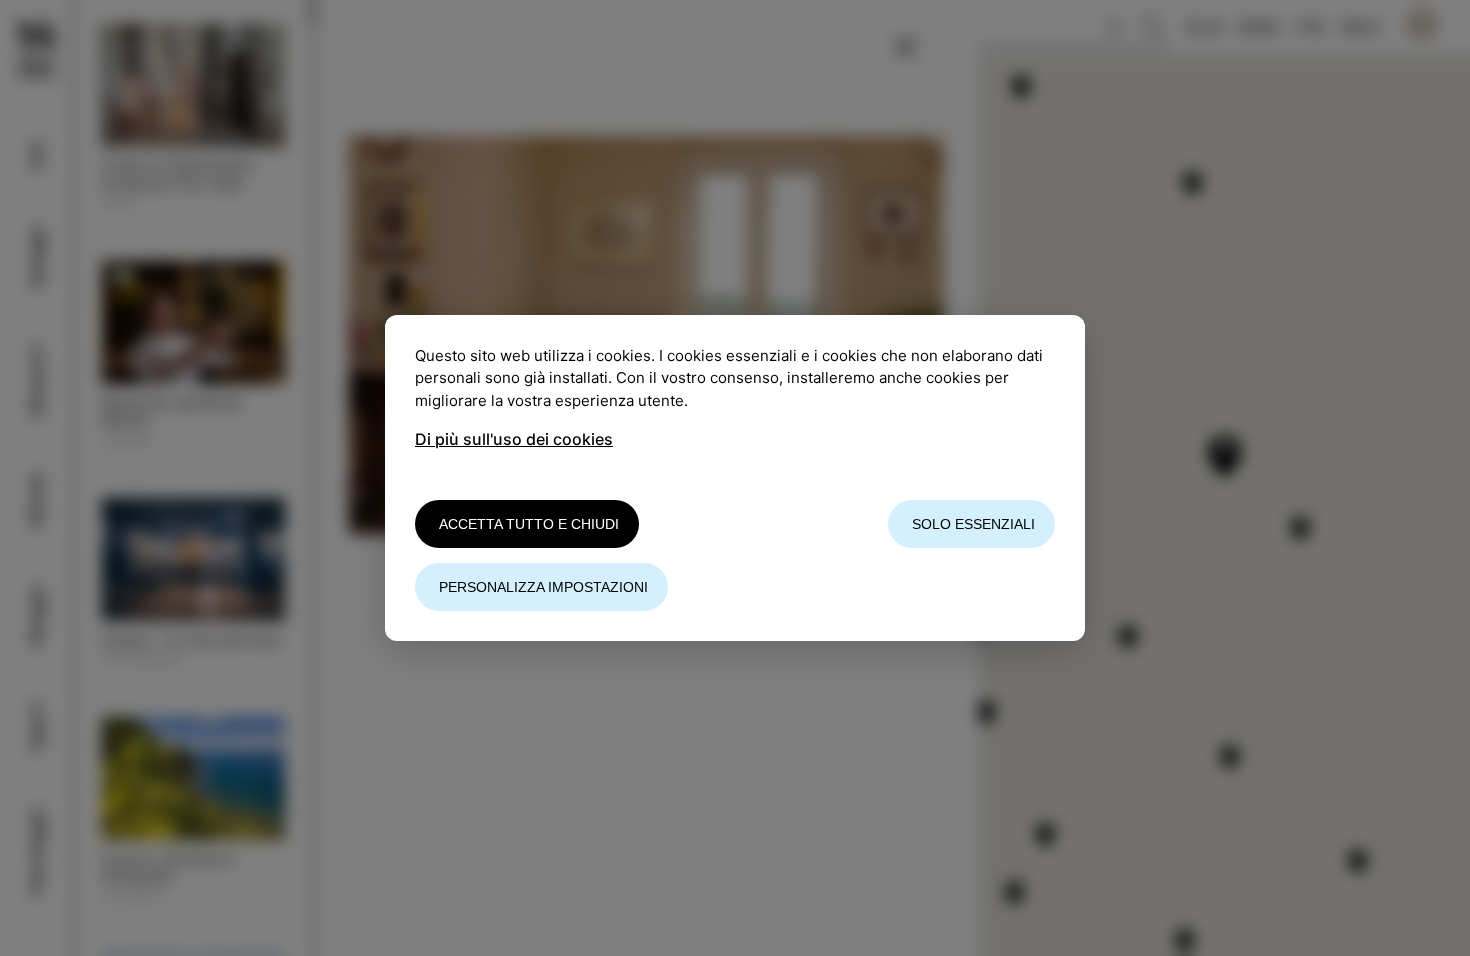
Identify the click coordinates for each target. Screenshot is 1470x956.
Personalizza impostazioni (543, 587)
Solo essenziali (973, 524)
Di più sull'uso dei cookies (514, 439)
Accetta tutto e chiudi (529, 524)
